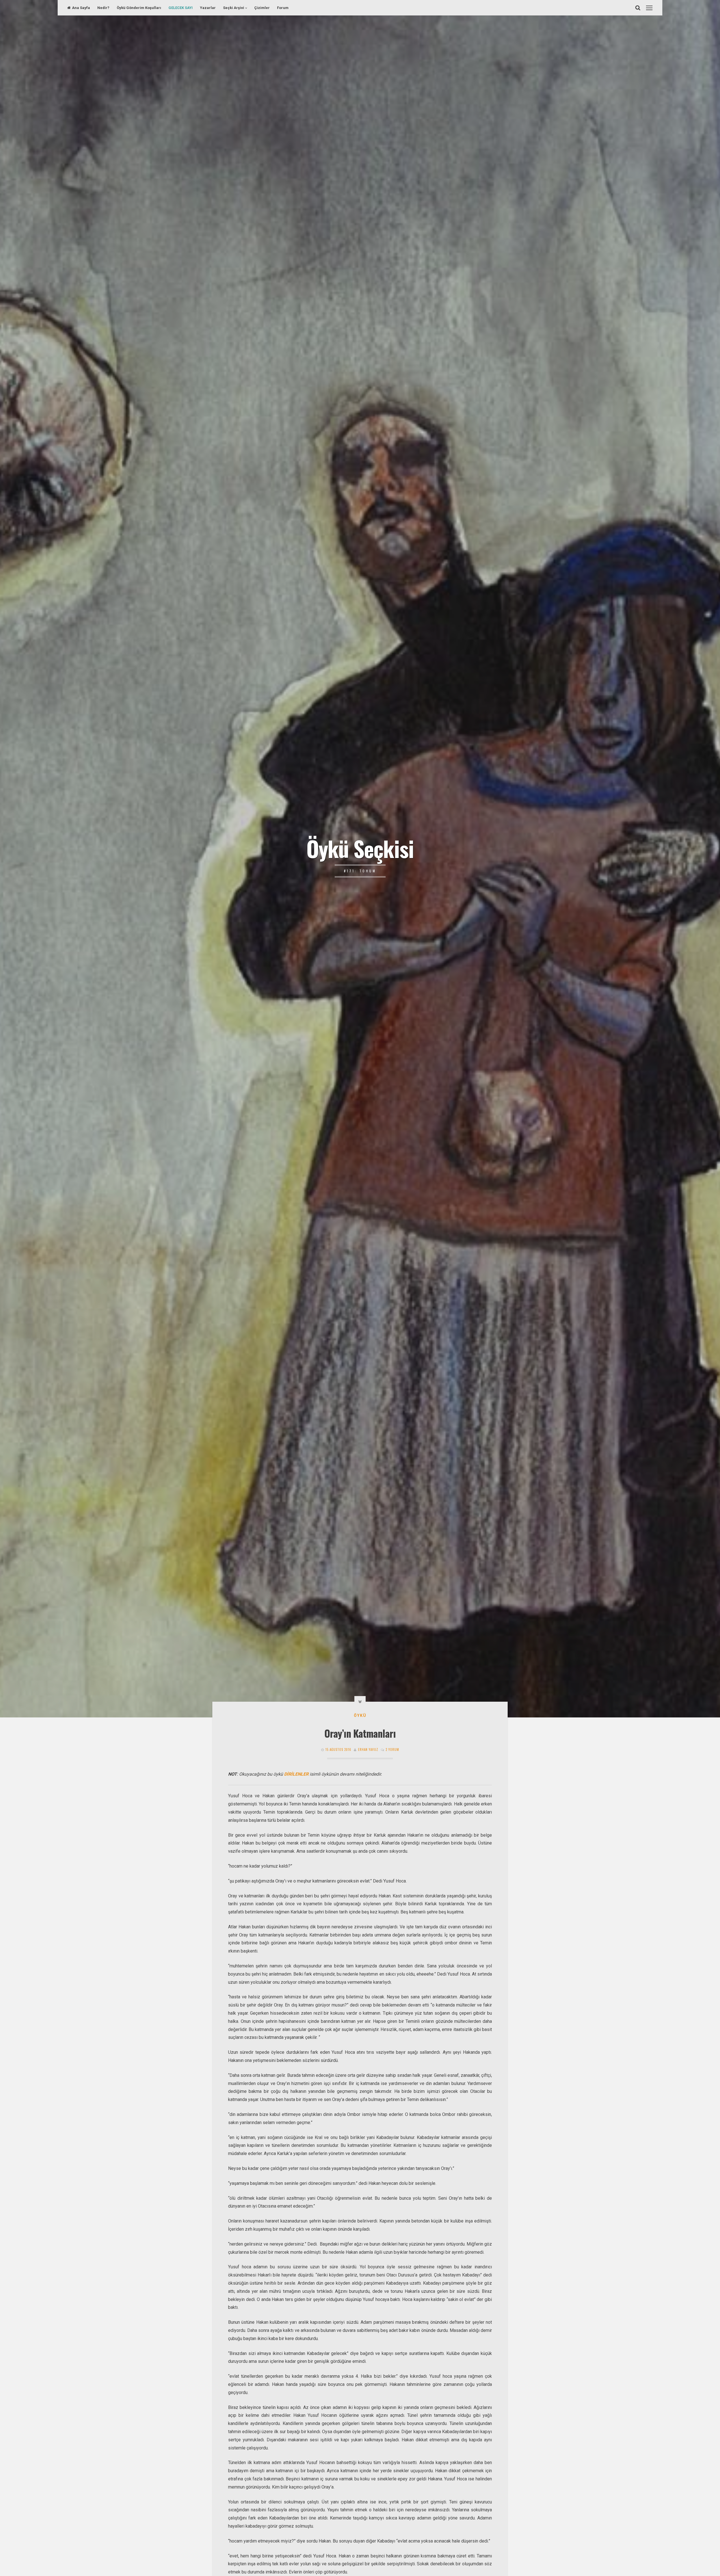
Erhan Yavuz (368, 1749)
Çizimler (262, 8)
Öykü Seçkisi (360, 848)
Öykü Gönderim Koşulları (139, 8)
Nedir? (103, 8)
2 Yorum (392, 1749)
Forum (283, 8)
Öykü (360, 1715)
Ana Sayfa (81, 8)
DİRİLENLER (296, 1774)
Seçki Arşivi (234, 8)
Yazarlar (208, 8)
